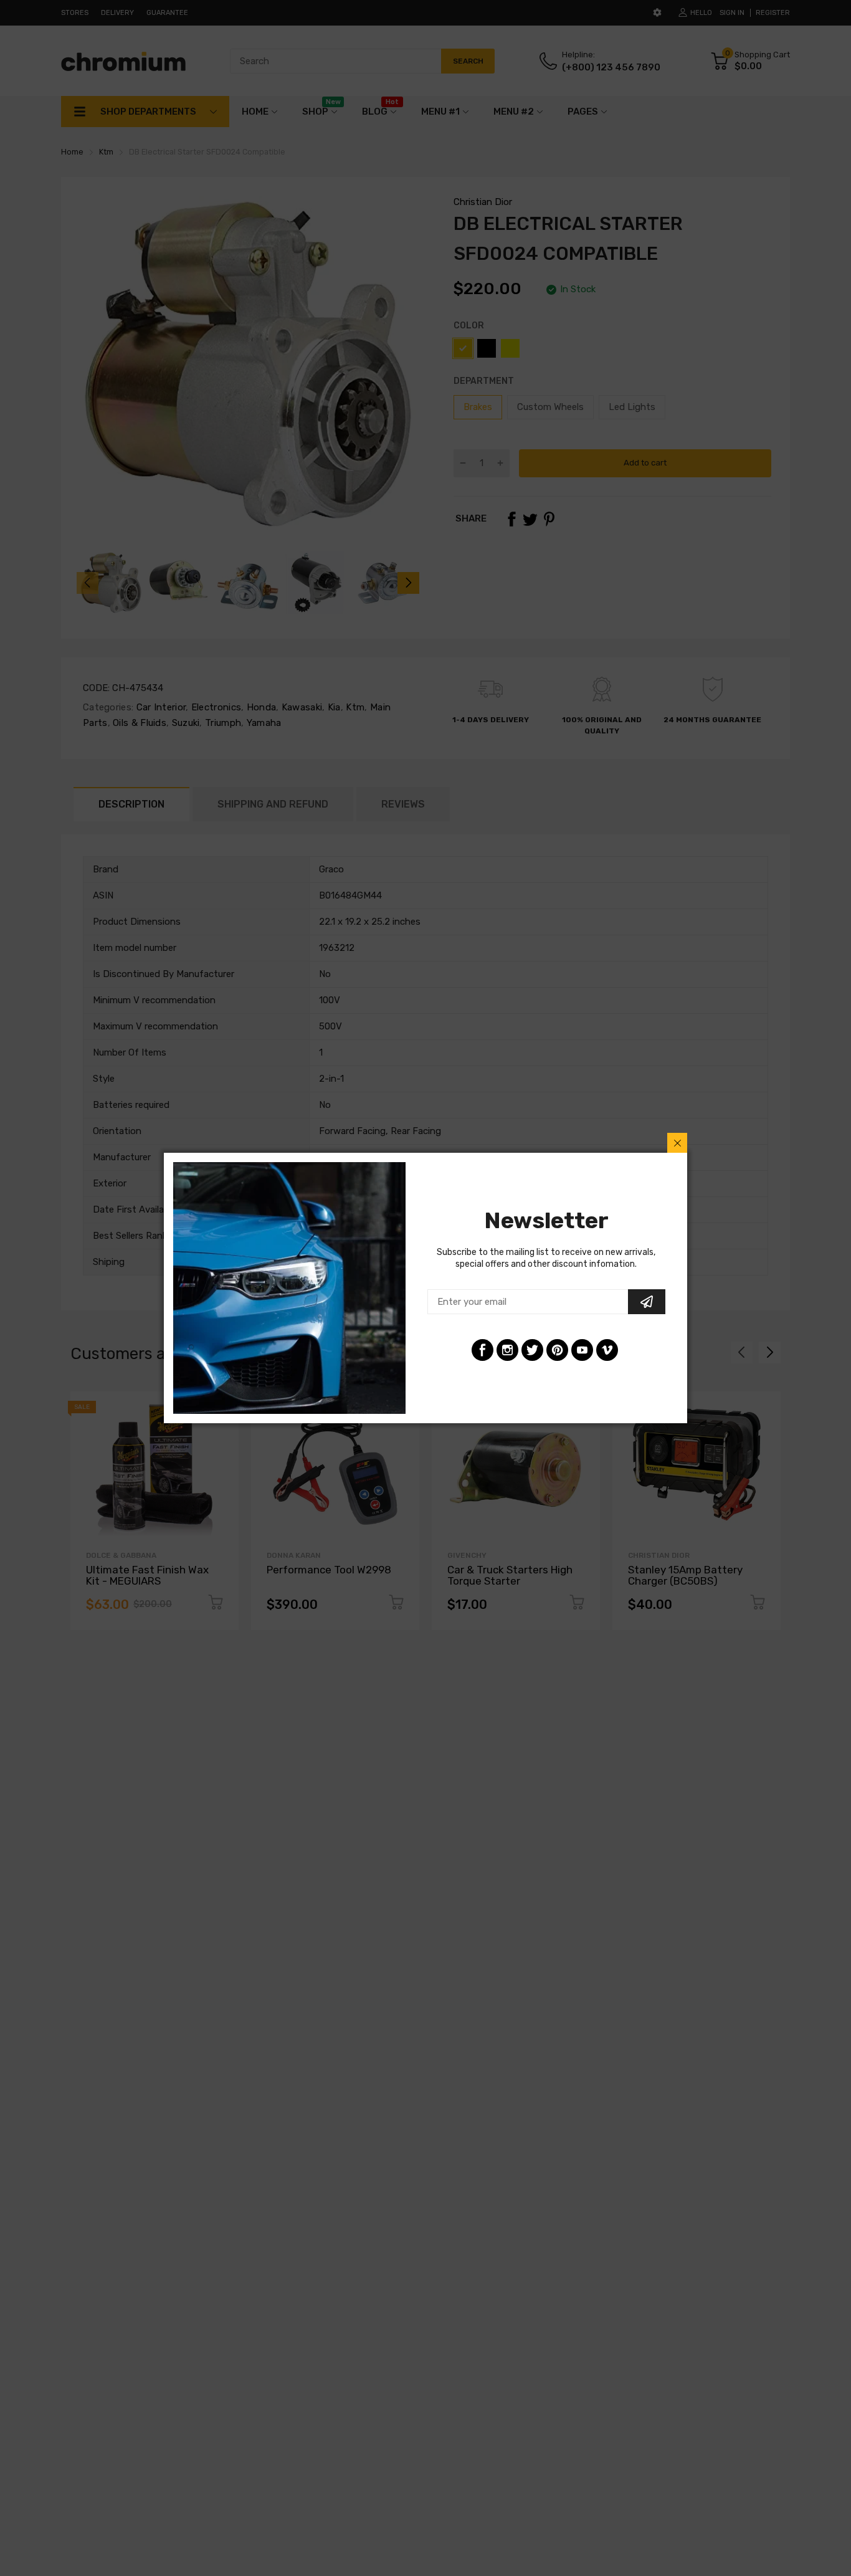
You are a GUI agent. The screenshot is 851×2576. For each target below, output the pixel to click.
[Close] (677, 1143)
